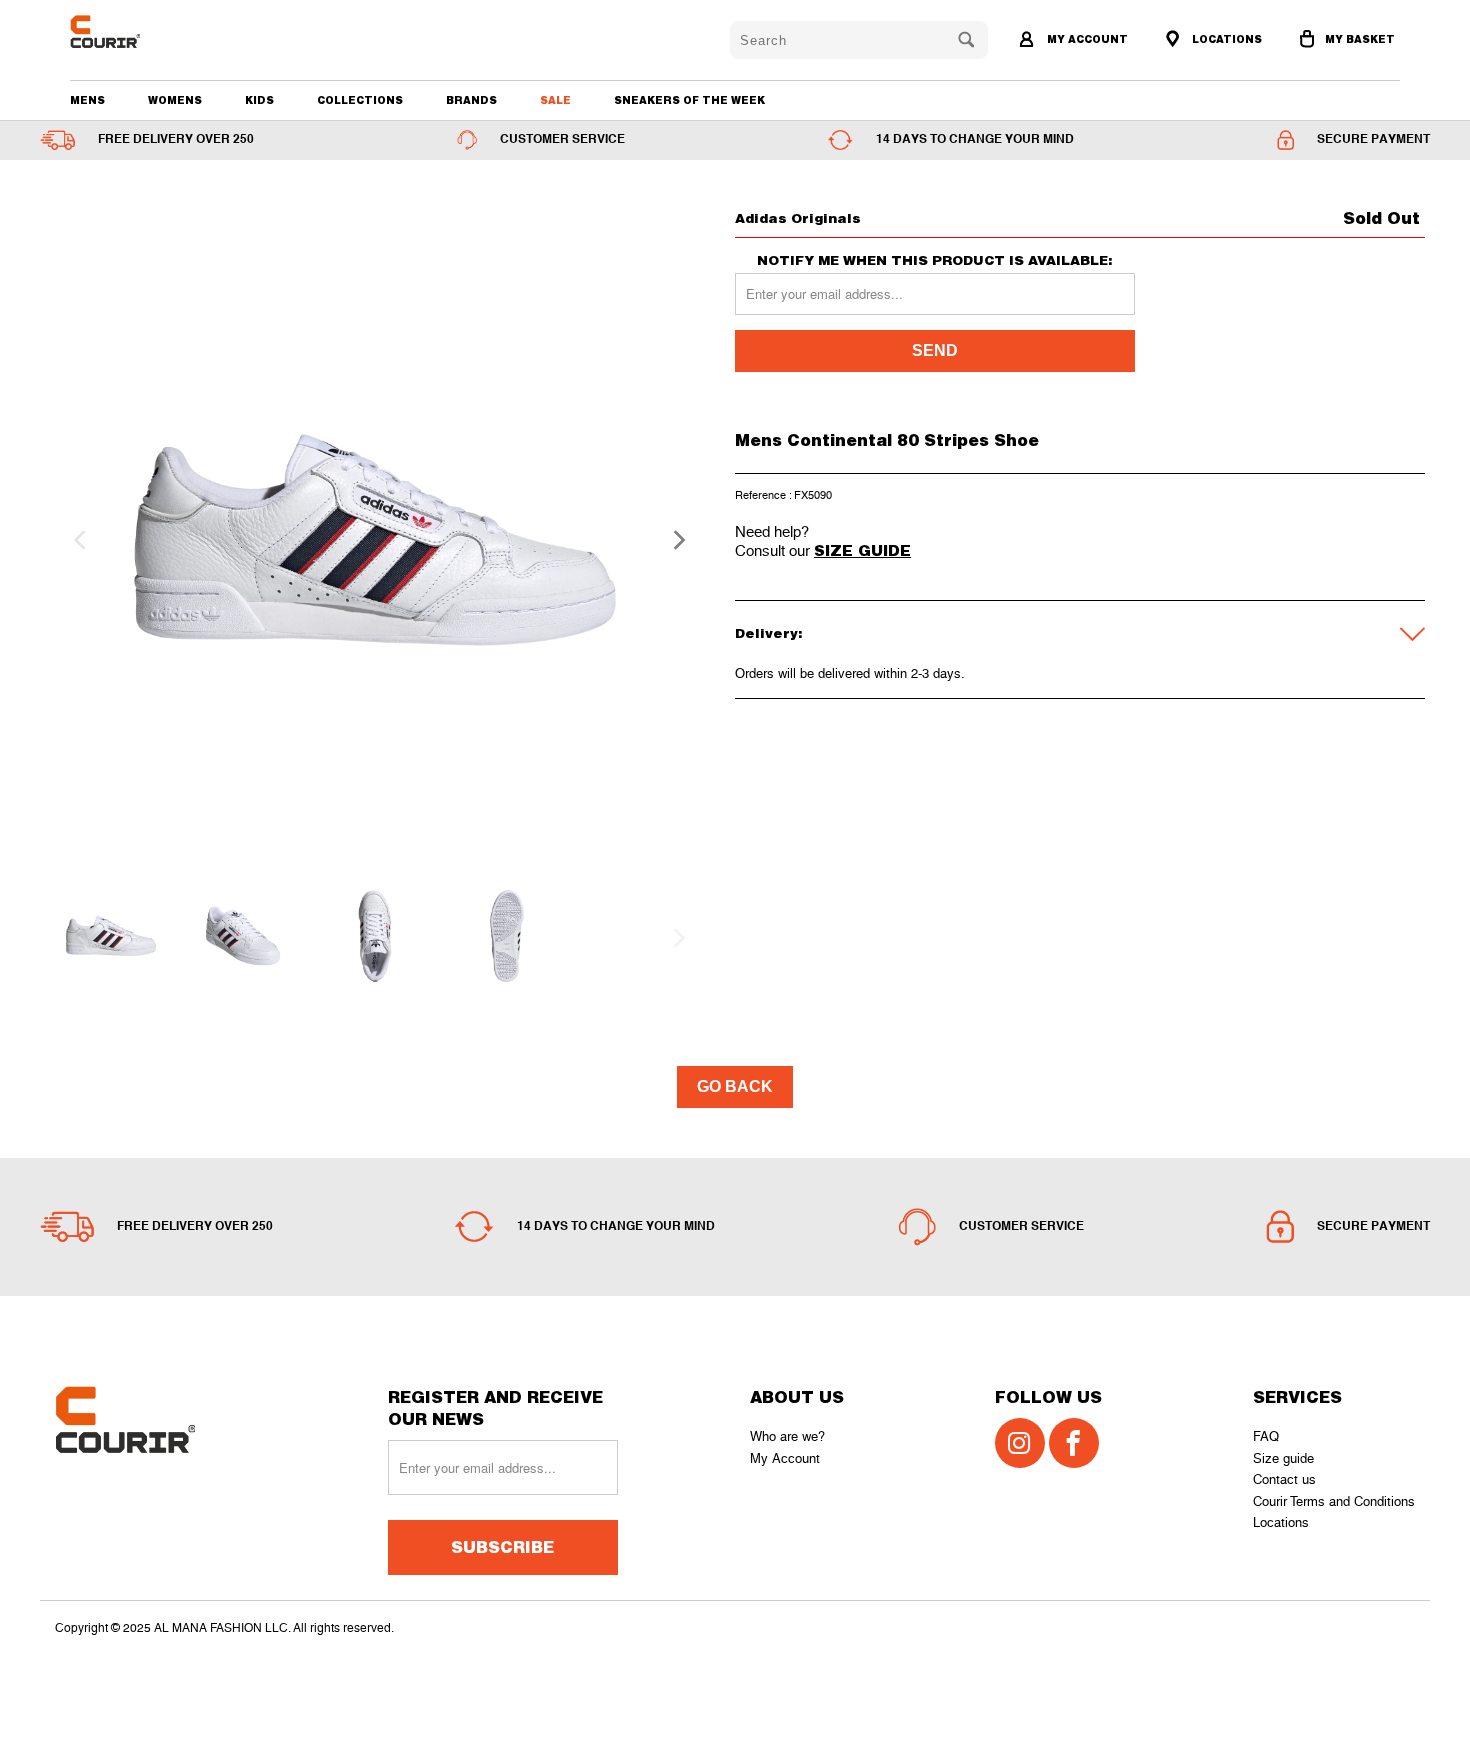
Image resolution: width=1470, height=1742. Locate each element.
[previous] (77, 540)
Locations (1281, 1522)
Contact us (1284, 1479)
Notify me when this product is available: (935, 260)
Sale (555, 100)
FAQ (1266, 1436)
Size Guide (862, 550)
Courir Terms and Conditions (1334, 1501)
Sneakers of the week (689, 100)
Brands (471, 100)
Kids (259, 100)
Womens (175, 100)
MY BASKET (1360, 39)
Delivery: (769, 633)
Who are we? (787, 1436)
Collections (360, 100)
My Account (785, 1458)
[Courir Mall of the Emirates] (176, 31)
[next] (673, 540)
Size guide (1283, 1458)
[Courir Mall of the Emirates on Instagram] (1020, 1443)
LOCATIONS (1225, 39)
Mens (87, 100)
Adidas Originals (798, 218)
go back (735, 1086)
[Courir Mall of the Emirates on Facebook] (1074, 1443)
